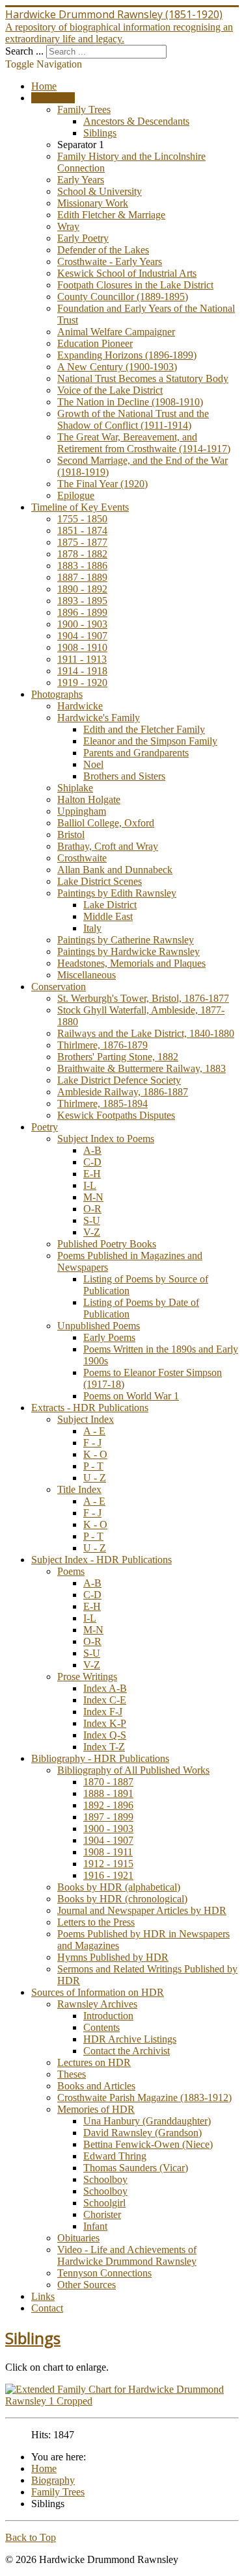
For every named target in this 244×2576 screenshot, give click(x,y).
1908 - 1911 (108, 1852)
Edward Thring (115, 2156)
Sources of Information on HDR (98, 1992)
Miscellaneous (87, 975)
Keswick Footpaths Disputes (116, 1115)
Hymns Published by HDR (113, 1957)
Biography (53, 98)
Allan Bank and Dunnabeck (115, 870)
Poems (71, 1571)
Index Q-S (105, 1735)
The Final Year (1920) (102, 484)
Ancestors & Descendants (136, 121)
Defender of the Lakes (103, 250)
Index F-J (103, 1712)
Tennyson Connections (104, 2273)
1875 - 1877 (82, 542)
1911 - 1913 (82, 659)
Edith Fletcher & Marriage (111, 215)
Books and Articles (96, 2086)
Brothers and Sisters (124, 776)
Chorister (102, 2214)
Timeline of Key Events (80, 507)
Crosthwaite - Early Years (110, 261)
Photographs (57, 694)
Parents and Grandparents (136, 753)
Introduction (108, 2016)
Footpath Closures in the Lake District (135, 285)
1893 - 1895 (82, 601)
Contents (102, 2027)
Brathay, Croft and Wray (108, 846)
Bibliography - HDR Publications (100, 1758)
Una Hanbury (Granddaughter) (147, 2121)
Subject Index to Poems (106, 1139)
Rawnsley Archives (97, 2004)
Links (43, 2296)
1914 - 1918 (82, 671)
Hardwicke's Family (99, 718)
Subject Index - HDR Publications (102, 1560)
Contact (47, 2308)
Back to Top (31, 2537)
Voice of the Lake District (110, 390)
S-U (92, 1220)
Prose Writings (87, 1677)
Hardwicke (80, 706)
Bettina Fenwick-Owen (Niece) (148, 2144)
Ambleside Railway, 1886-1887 (123, 1092)
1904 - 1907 (82, 636)
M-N (93, 1197)
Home (44, 86)
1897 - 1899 (108, 1817)
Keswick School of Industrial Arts (127, 273)
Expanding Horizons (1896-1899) (127, 355)
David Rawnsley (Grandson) (142, 2133)
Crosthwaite (82, 858)
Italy (92, 928)
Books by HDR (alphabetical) (119, 1887)
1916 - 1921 (108, 1875)
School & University (100, 191)
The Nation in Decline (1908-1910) (130, 402)
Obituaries (78, 2238)
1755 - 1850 (82, 519)
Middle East (108, 916)
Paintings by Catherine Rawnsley (126, 940)
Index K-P (105, 1723)
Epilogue (76, 495)
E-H (92, 1174)
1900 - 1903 (82, 624)
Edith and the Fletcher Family (144, 729)
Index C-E (105, 1700)
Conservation (59, 987)
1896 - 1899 (82, 612)
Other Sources (87, 2285)
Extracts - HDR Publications (90, 1408)
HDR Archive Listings (130, 2039)
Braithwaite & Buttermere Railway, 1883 (142, 1068)
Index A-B (105, 1688)
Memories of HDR (96, 2109)
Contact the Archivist (127, 2051)
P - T (93, 1466)
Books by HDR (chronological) (122, 1899)
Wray (68, 226)
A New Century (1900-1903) (117, 367)
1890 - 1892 (82, 589)
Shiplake (75, 788)
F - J (92, 1443)
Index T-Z (104, 1747)
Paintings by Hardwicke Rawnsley (129, 951)
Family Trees (84, 109)
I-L (90, 1185)
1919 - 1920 (82, 682)
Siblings (100, 133)
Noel (93, 764)
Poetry (45, 1127)
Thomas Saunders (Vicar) (136, 2168)
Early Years (81, 180)
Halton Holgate (89, 799)
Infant (95, 2226)
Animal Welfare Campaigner (116, 332)
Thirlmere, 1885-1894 (102, 1103)
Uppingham (82, 811)
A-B (92, 1150)
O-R (92, 1209)
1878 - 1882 (82, 554)
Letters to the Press (96, 1922)
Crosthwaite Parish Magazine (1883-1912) (144, 2098)
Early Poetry (83, 238)
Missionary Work (93, 203)
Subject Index (86, 1419)
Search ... (24, 51)
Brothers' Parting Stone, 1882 (118, 1057)
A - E (94, 1431)
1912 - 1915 (108, 1864)
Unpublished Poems (99, 1326)
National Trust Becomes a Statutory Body (143, 378)
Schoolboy (105, 2179)
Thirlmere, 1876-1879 (102, 1045)
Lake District (110, 905)
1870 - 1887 (108, 1782)
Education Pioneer (95, 343)
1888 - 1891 (108, 1793)
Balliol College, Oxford (106, 823)
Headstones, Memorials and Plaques (131, 963)
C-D (92, 1162)
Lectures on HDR (94, 2062)
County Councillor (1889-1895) (123, 297)
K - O (95, 1454)
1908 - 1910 (82, 647)
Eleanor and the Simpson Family (150, 741)
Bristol (71, 835)
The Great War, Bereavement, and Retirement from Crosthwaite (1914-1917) (144, 443)
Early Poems (109, 1337)
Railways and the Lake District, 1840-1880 (146, 1033)
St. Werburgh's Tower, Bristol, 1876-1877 (143, 998)
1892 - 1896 (108, 1805)
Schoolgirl (104, 2203)
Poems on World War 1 (131, 1396)
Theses (72, 2074)
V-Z (92, 1232)
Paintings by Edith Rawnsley (117, 893)
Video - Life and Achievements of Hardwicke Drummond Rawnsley (127, 2255)
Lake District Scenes (100, 881)
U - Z (95, 1478)
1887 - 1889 (82, 577)
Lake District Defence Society (119, 1080)
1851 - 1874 (82, 530)
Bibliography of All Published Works (133, 1770)
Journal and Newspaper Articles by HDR (142, 1910)
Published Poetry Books (107, 1244)
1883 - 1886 (82, 566)
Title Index (79, 1489)
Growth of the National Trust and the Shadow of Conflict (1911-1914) (133, 419)
